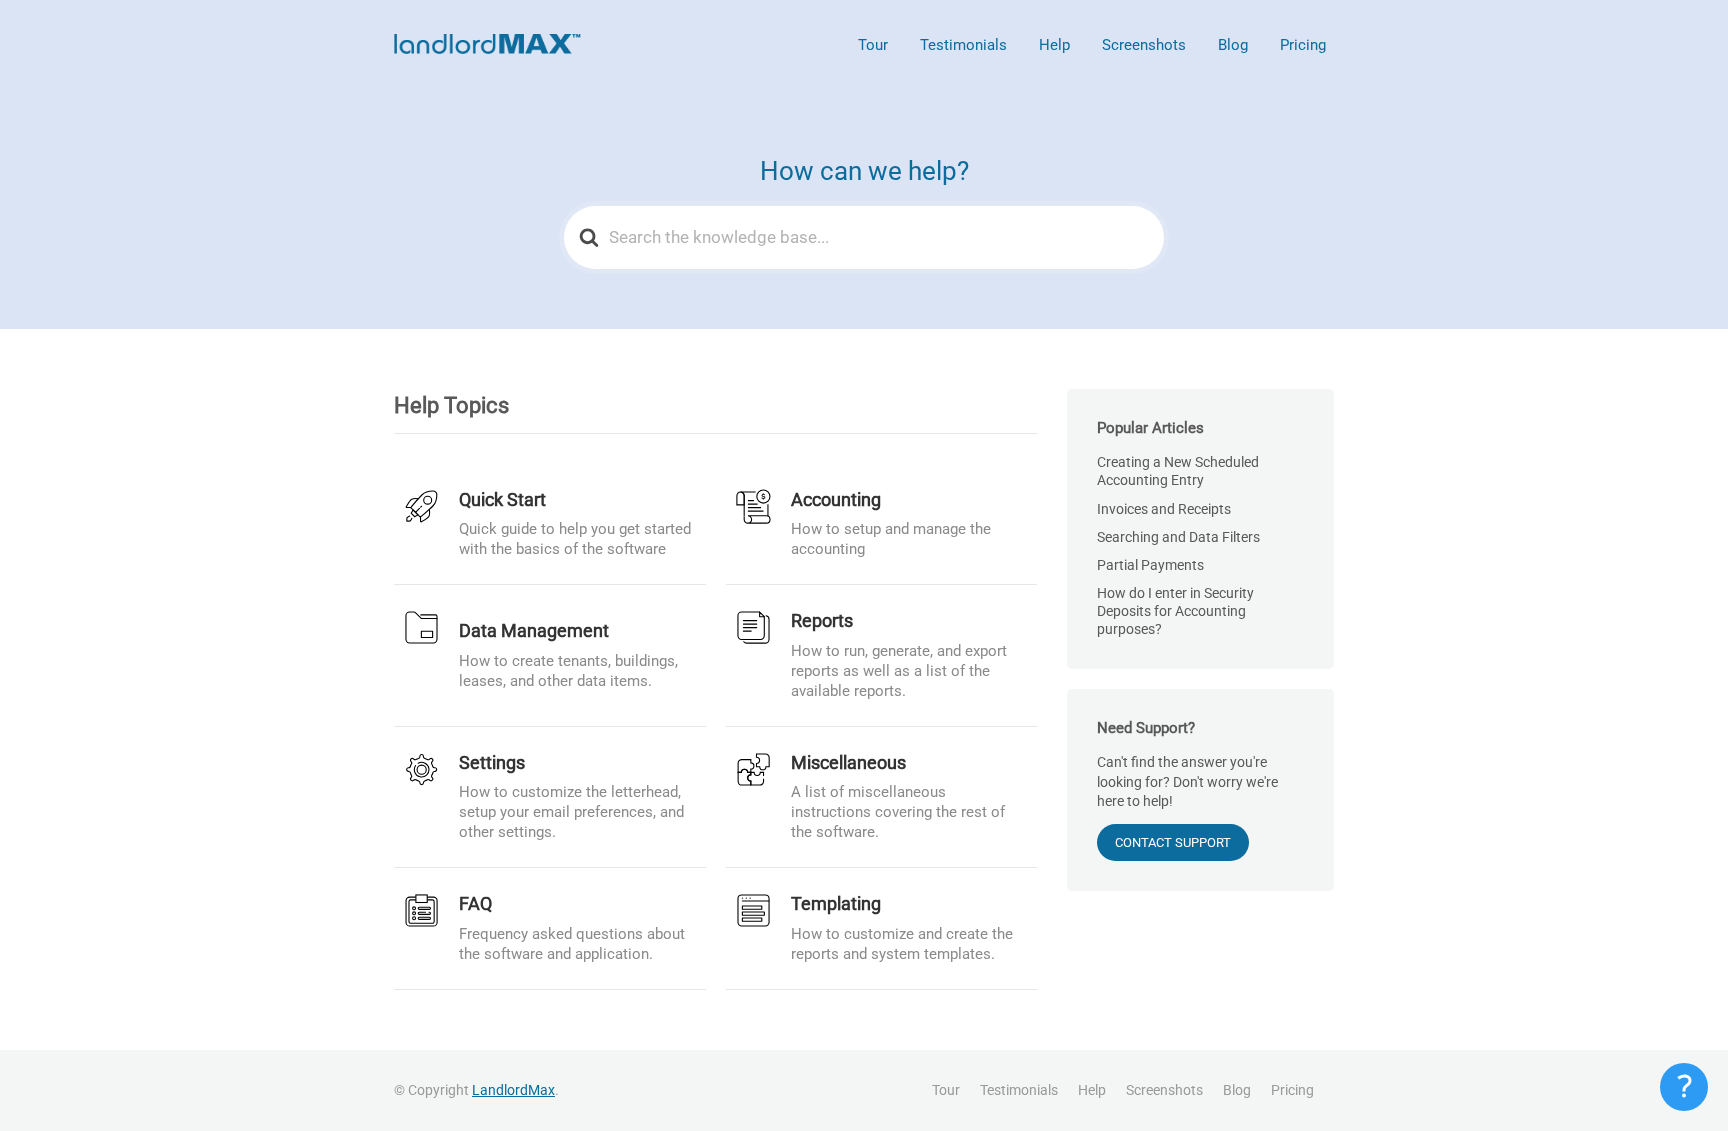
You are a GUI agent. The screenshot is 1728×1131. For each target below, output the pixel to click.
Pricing (1303, 45)
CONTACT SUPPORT (1173, 842)
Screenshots (1144, 45)
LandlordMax (513, 1090)
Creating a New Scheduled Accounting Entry (1178, 471)
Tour (873, 45)
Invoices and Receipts (1164, 509)
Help (1054, 45)
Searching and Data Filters (1178, 537)
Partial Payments (1150, 565)
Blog (1233, 45)
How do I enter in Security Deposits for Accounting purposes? (1175, 611)
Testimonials (963, 45)
